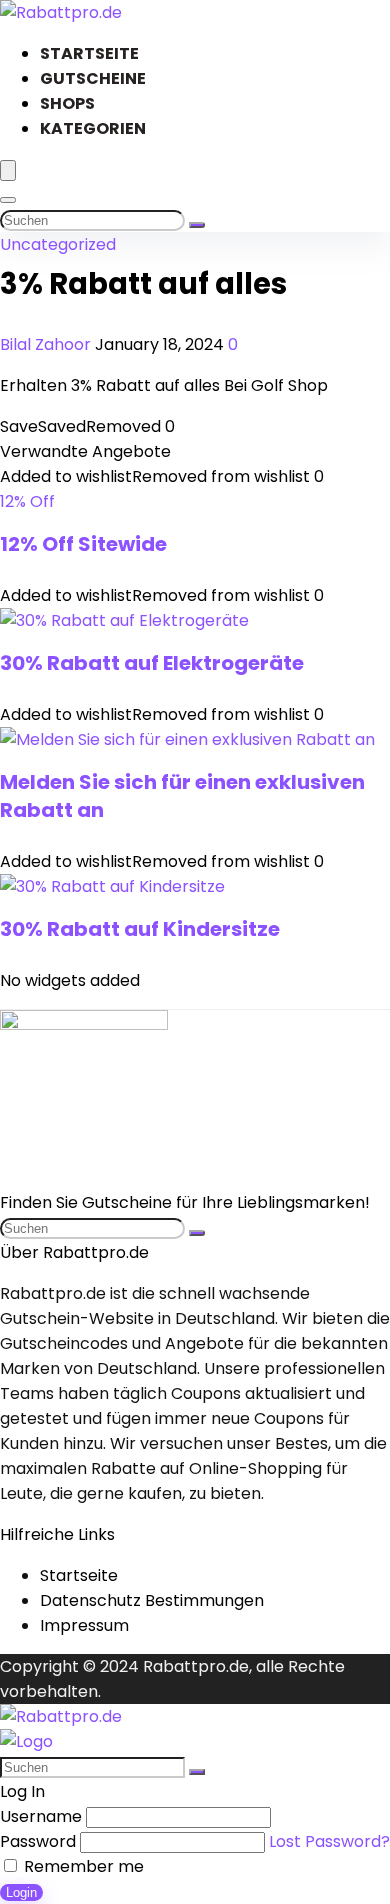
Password (38, 1841)
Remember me (82, 1866)
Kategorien (93, 128)
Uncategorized (58, 244)
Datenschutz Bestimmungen (152, 1600)
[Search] (8, 200)
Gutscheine (93, 78)
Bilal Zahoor (47, 344)
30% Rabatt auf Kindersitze (140, 929)
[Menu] (8, 170)
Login (21, 1892)
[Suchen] (197, 225)
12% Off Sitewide (83, 544)
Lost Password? (329, 1841)
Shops (67, 103)
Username (41, 1816)
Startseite (89, 53)
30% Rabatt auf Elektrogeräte (152, 663)
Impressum (84, 1625)
